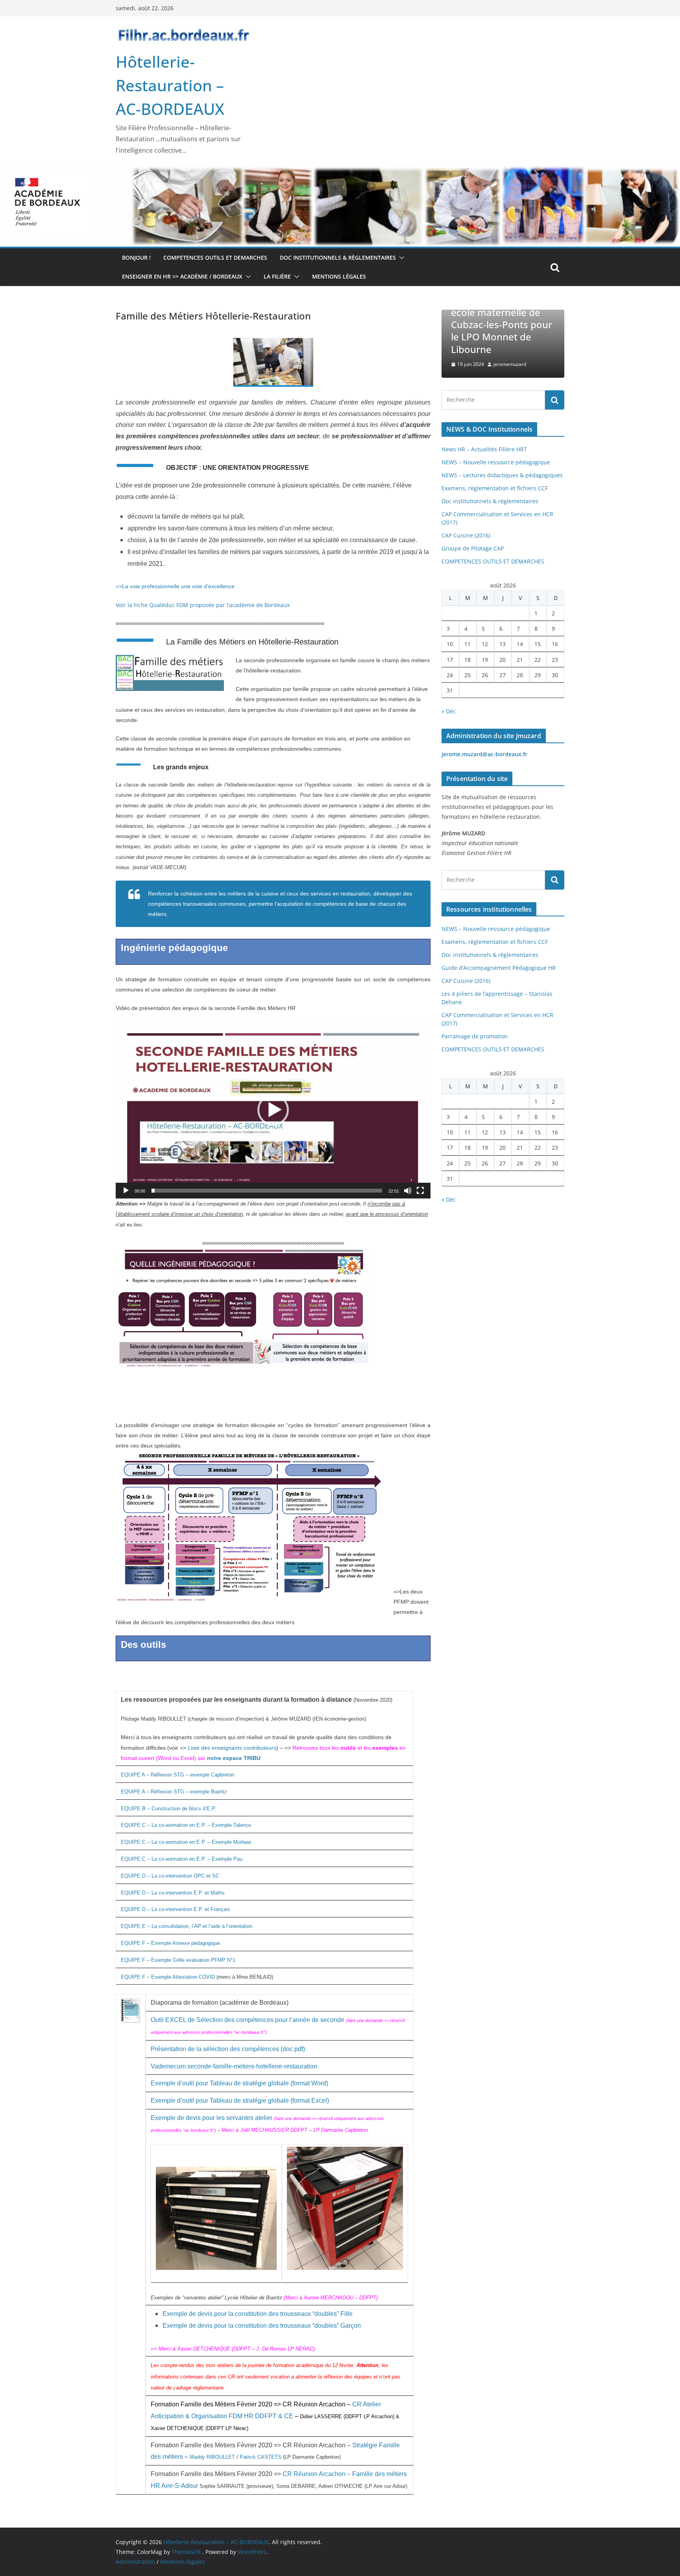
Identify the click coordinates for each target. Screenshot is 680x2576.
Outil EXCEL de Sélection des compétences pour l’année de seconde (248, 2020)
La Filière (277, 276)
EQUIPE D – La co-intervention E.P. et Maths (173, 1893)
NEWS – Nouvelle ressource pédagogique (496, 462)
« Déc (449, 711)
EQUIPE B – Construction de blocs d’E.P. (168, 1809)
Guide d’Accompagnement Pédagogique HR (499, 968)
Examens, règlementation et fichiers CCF (495, 488)
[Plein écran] (420, 1191)
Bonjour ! (136, 258)
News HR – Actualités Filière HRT (484, 449)
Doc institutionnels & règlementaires (338, 258)
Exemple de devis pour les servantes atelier (212, 2118)
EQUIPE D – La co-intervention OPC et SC (170, 1876)
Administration (135, 2562)
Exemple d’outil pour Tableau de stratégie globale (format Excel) (240, 2101)
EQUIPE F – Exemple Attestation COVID (168, 1977)
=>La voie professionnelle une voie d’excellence (175, 586)
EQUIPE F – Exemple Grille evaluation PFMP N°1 (178, 1960)
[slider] (267, 1191)
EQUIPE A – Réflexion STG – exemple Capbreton (177, 1775)
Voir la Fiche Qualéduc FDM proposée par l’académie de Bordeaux (203, 605)
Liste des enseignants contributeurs (232, 1748)
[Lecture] (126, 1191)
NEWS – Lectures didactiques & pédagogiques (502, 475)
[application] (273, 1110)
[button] (400, 258)
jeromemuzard (458, 364)
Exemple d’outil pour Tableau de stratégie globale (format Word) (239, 2083)
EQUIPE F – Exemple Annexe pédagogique (170, 1943)
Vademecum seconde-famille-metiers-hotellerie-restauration (234, 2066)
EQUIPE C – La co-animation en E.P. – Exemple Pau (182, 1859)
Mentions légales (339, 276)
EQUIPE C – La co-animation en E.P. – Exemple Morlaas (186, 1842)
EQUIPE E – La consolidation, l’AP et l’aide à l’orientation (187, 1926)
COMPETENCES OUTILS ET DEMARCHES (215, 258)
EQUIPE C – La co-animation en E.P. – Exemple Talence (186, 1825)
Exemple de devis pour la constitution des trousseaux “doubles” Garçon (262, 2326)
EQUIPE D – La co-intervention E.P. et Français (176, 1909)
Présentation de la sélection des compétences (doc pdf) (228, 2049)
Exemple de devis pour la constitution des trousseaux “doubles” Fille (258, 2314)
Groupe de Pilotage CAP (473, 548)
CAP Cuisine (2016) (466, 535)
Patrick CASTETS (261, 2457)
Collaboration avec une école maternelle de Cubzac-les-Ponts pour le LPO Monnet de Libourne (451, 325)
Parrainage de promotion (475, 1036)
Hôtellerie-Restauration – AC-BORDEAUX (170, 85)
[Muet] (408, 1191)
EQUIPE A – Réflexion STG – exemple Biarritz (174, 1792)
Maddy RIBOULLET (212, 2457)
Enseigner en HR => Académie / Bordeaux (182, 276)
